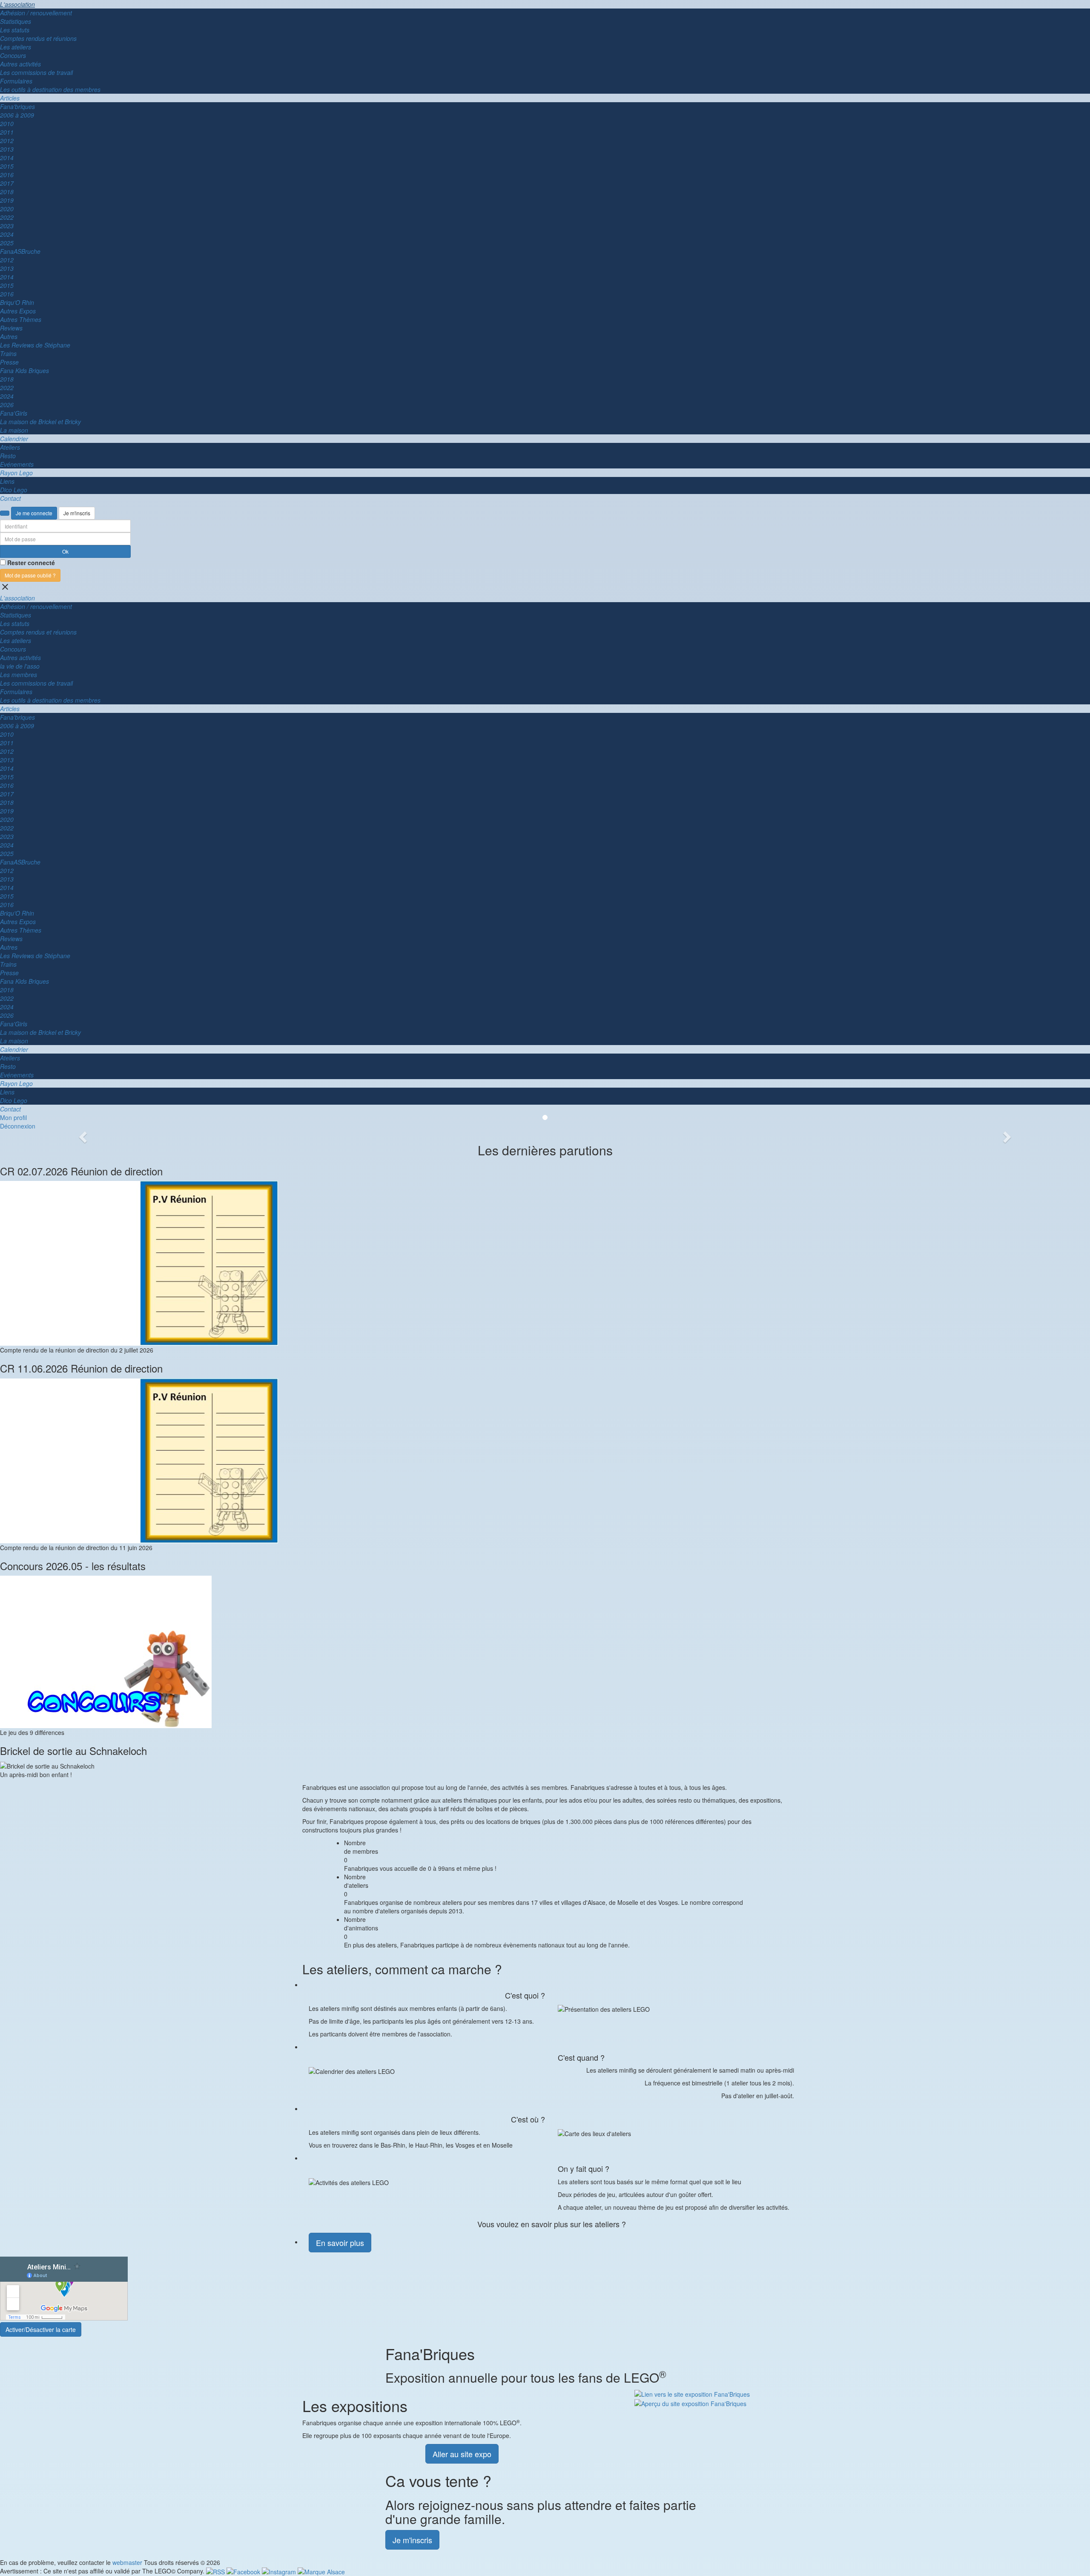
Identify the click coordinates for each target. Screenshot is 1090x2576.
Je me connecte (34, 513)
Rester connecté (31, 563)
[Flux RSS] (216, 2571)
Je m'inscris (77, 513)
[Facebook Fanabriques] (244, 2571)
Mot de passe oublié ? (30, 575)
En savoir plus (340, 2243)
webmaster (127, 2562)
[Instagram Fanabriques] (280, 2571)
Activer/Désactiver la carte (41, 2329)
